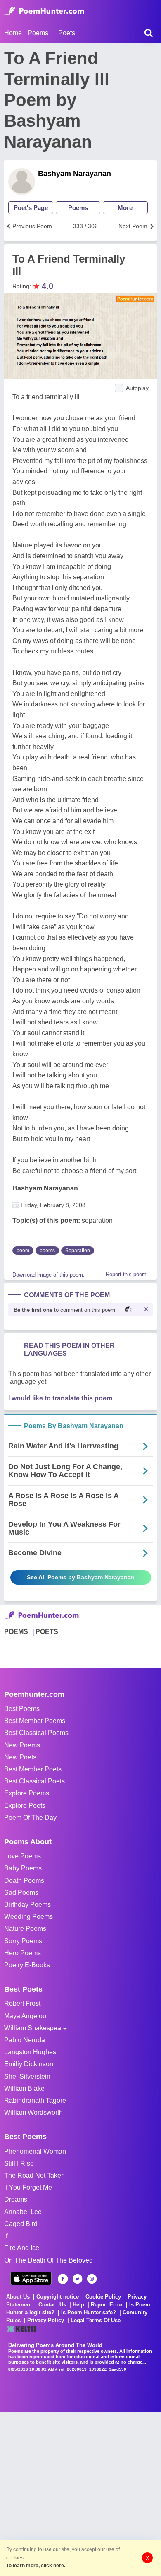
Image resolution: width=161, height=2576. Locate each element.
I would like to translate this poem (60, 1398)
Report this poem (126, 1274)
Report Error (107, 2305)
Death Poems (24, 1881)
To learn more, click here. (36, 2566)
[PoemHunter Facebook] (63, 2279)
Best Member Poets (33, 1769)
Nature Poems (25, 1929)
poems (47, 1251)
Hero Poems (22, 1953)
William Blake (24, 2088)
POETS (47, 1632)
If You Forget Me (28, 2187)
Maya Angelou (25, 2016)
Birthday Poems (27, 1905)
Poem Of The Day (30, 1818)
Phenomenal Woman (35, 2151)
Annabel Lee (23, 2212)
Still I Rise (19, 2163)
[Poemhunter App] (31, 2278)
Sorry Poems (23, 1941)
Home (13, 33)
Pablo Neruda (25, 2040)
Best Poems (22, 1709)
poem (23, 1251)
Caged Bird (21, 2224)
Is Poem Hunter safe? (89, 2312)
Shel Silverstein (27, 2076)
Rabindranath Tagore (35, 2100)
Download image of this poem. (49, 1275)
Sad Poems (21, 1893)
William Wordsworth (33, 2112)
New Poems (22, 1745)
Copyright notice (58, 2297)
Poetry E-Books (27, 1965)
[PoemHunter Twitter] (77, 2279)
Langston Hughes (30, 2052)
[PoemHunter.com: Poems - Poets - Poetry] (44, 11)
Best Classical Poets (34, 1781)
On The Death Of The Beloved (49, 2260)
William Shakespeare (36, 2028)
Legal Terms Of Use (96, 2320)
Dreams (16, 2199)
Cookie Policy (103, 2297)
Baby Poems (23, 1868)
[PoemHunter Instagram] (92, 2279)
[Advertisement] (80, 2493)
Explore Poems (27, 1793)
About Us (18, 2297)
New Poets (20, 1757)
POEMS (16, 1632)
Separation (78, 1251)
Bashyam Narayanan (75, 174)
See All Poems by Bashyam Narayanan (81, 1577)
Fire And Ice (22, 2248)
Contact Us (52, 2305)
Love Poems (22, 1856)
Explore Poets (25, 1806)
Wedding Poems (28, 1917)
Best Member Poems (35, 1721)
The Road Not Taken (34, 2175)
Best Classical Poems (36, 1733)
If (6, 2236)
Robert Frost (22, 2004)
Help (78, 2305)
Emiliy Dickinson (29, 2064)
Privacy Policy (46, 2320)
